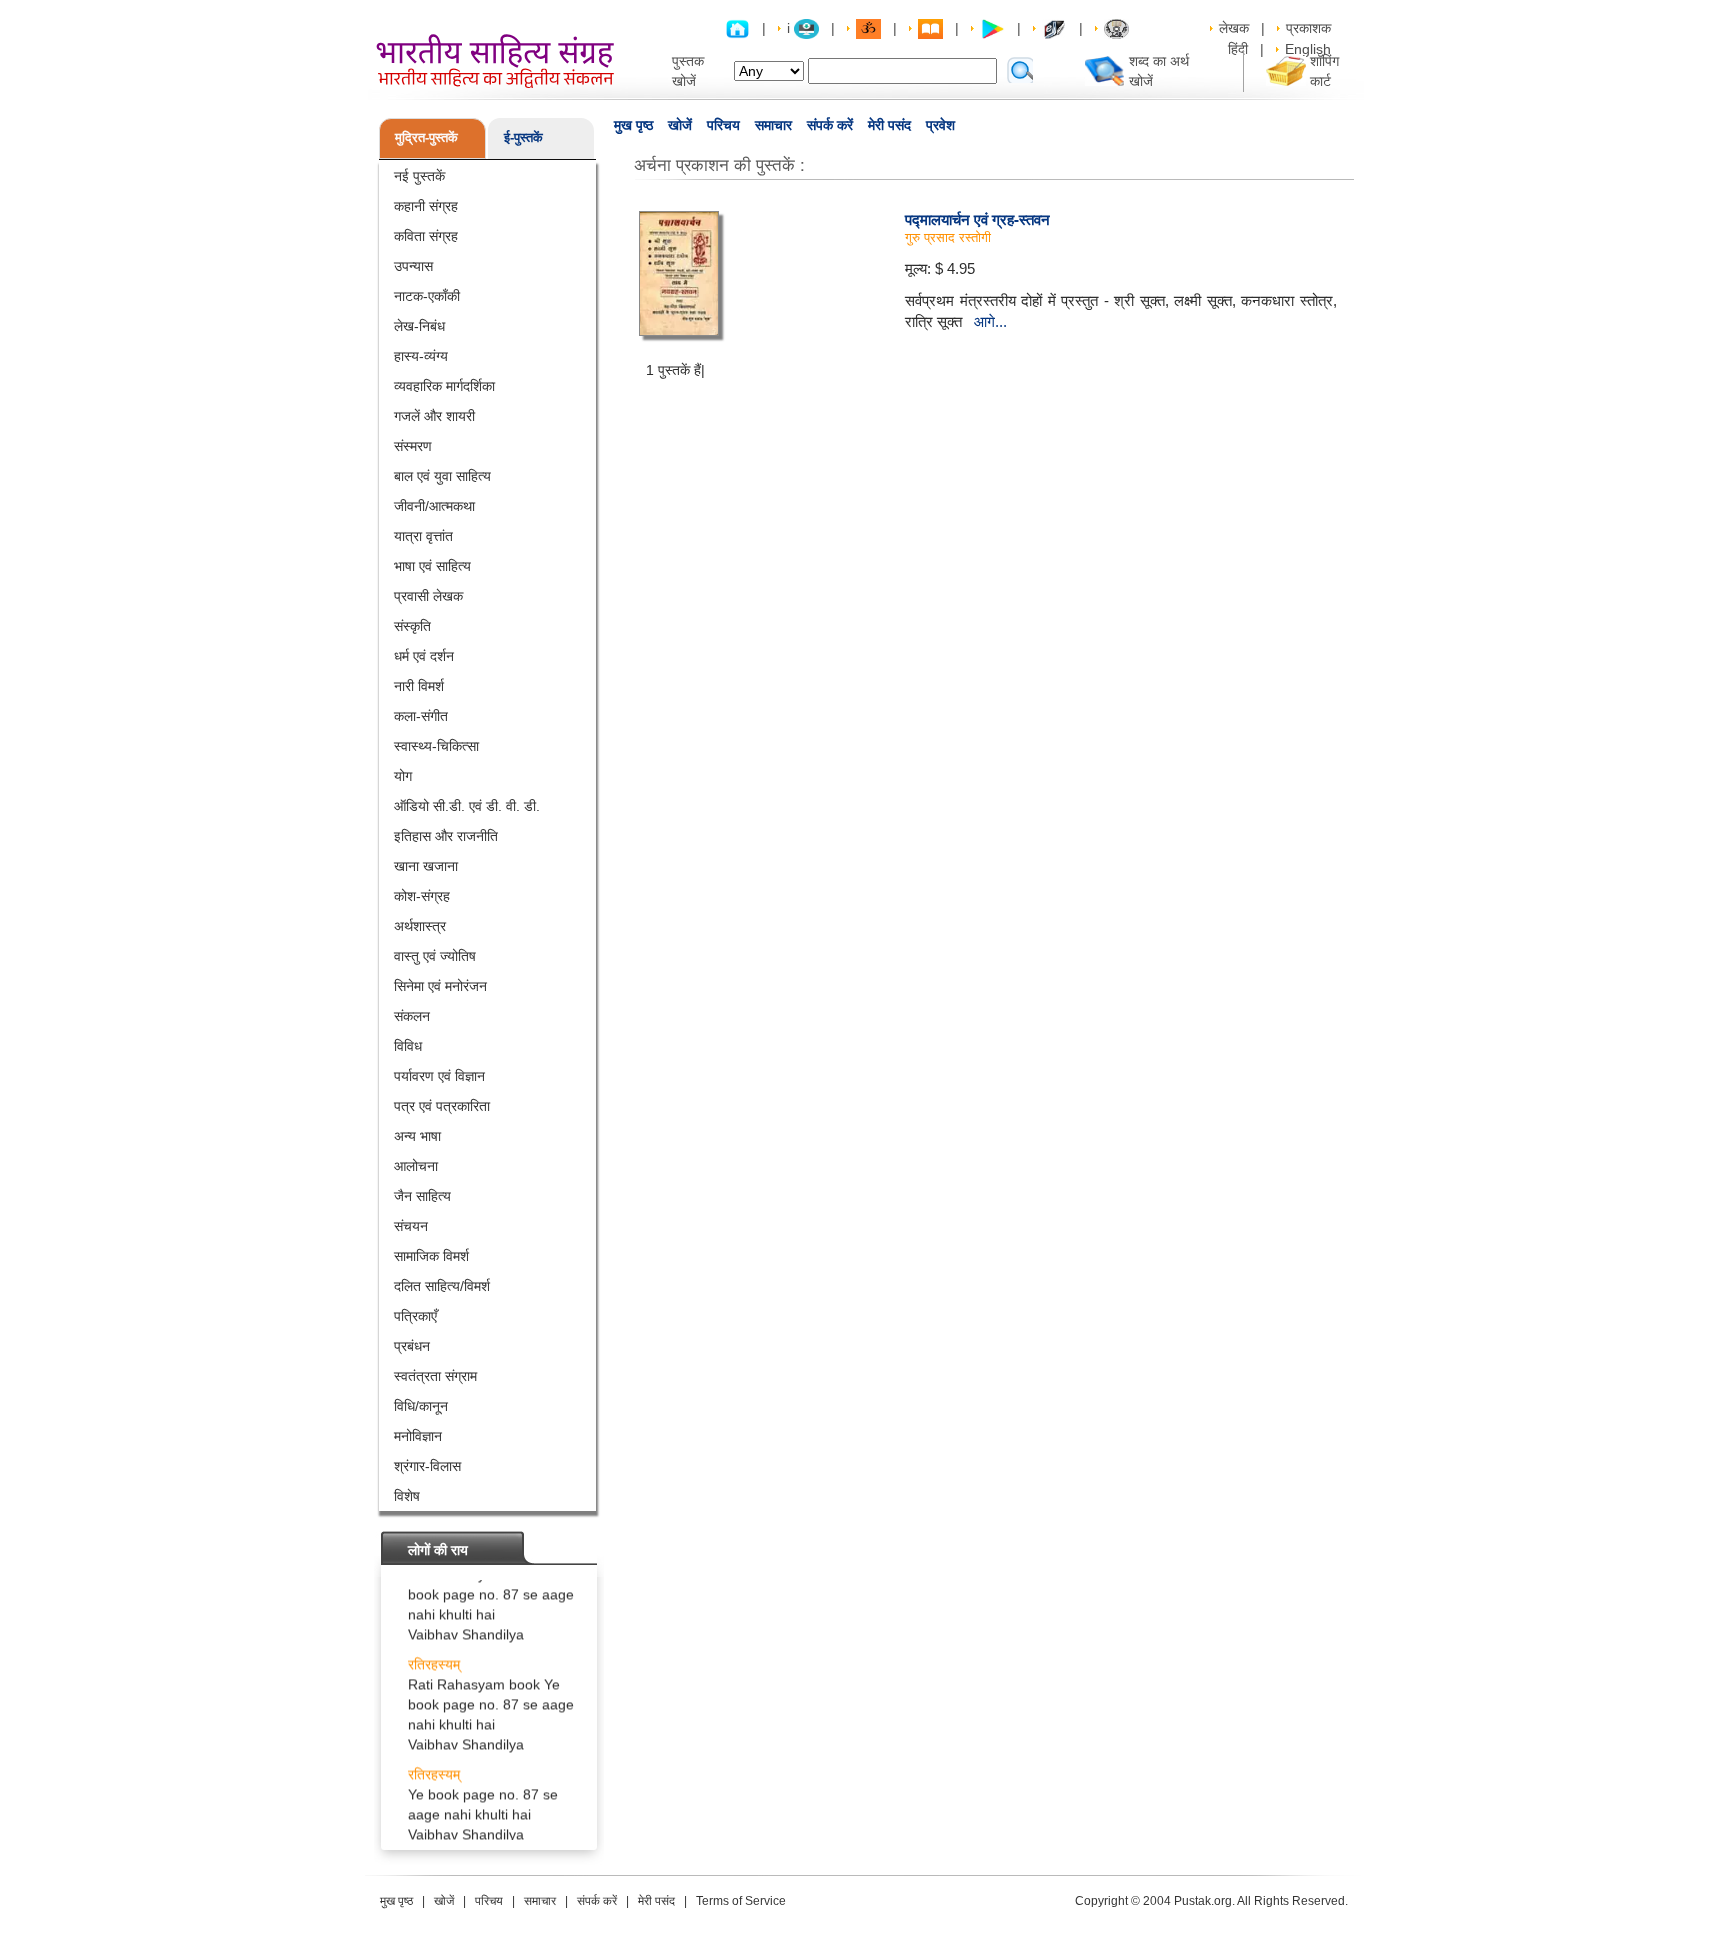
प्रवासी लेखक (428, 596)
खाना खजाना (426, 866)
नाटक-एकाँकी (427, 296)
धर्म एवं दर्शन (424, 656)
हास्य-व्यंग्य (421, 356)
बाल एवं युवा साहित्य (442, 476)
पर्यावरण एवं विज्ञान (439, 1076)
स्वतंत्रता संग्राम (435, 1376)
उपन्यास (413, 266)
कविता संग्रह (426, 236)
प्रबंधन (412, 1346)
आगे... (990, 321)
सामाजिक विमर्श (431, 1256)
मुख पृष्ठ (633, 125)
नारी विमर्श (419, 686)
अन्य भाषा (417, 1136)
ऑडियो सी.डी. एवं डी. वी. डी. (467, 806)
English (1308, 49)
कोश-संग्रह (422, 896)
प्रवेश (940, 125)
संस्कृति (412, 626)
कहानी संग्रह (426, 206)
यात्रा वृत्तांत (423, 536)
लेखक (1234, 28)
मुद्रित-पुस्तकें (426, 137)
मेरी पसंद (889, 125)
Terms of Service (741, 1901)
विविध (408, 1046)
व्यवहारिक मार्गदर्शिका (444, 386)
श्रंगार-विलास (427, 1466)
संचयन (411, 1226)
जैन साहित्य (422, 1196)
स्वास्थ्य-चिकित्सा (436, 746)
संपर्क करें (830, 125)
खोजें (680, 125)
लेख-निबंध (419, 326)
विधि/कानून (421, 1406)
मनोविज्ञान (418, 1436)
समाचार (773, 125)
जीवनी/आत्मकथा (434, 506)
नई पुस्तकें (419, 176)
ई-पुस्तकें (523, 137)
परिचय (723, 125)
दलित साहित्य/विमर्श (442, 1286)
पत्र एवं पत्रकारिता (442, 1106)
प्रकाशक (1308, 28)
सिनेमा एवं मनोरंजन (440, 986)
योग (403, 776)
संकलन (412, 1016)
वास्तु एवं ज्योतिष (435, 956)
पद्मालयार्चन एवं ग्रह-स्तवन (977, 219)
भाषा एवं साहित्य (432, 566)
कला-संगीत (421, 716)
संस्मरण (413, 446)
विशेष (407, 1496)
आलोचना (416, 1166)
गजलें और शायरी (434, 416)
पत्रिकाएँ (415, 1316)
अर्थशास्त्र (420, 926)
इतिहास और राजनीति (446, 836)
